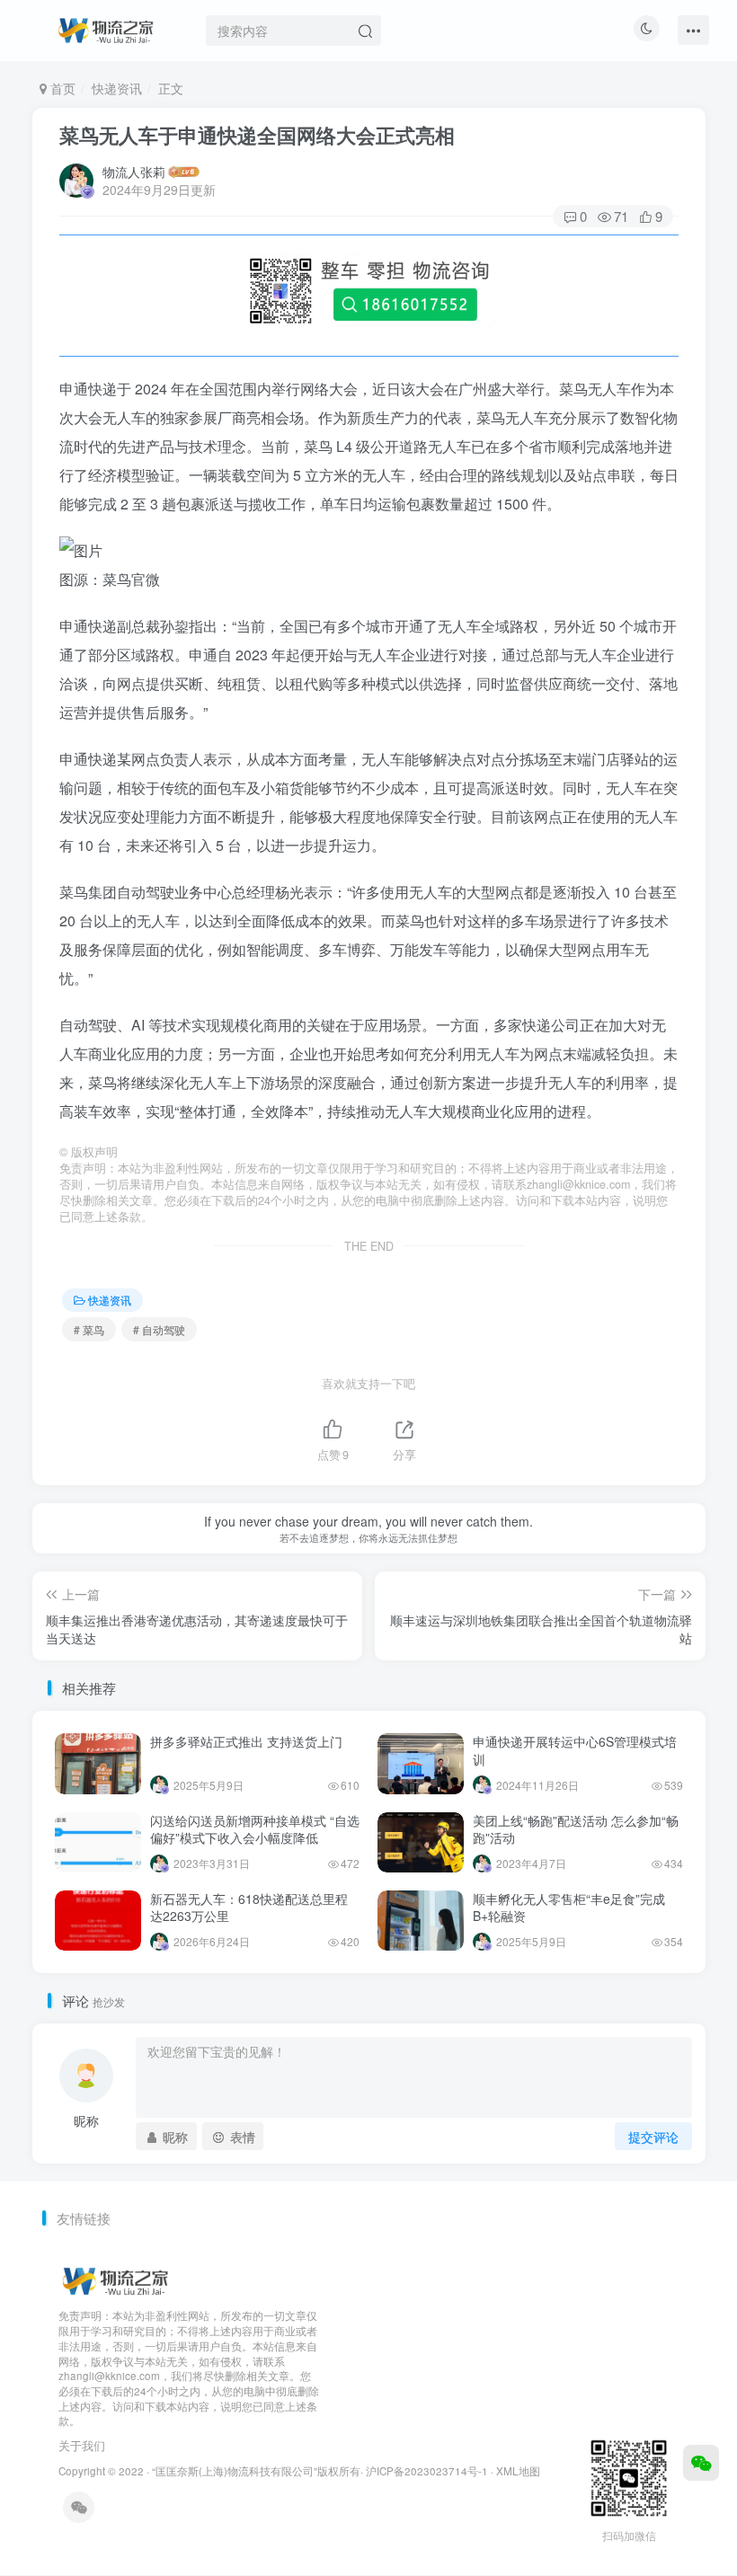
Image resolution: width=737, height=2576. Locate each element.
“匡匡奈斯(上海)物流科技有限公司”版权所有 (256, 2471)
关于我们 (82, 2445)
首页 (61, 88)
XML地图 (518, 2471)
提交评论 (653, 2137)
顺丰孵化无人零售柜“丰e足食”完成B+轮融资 (569, 1908)
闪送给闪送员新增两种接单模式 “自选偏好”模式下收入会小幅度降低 (255, 1829)
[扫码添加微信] (701, 2463)
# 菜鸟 (89, 1329)
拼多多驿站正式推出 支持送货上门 (246, 1741)
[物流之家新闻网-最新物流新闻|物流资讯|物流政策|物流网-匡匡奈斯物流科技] (106, 28)
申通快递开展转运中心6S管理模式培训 (575, 1750)
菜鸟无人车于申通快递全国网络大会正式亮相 (257, 135)
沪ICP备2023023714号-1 (427, 2471)
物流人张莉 (134, 172)
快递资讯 (117, 88)
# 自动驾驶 (159, 1329)
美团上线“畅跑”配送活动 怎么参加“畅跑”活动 (576, 1829)
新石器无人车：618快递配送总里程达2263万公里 (249, 1908)
